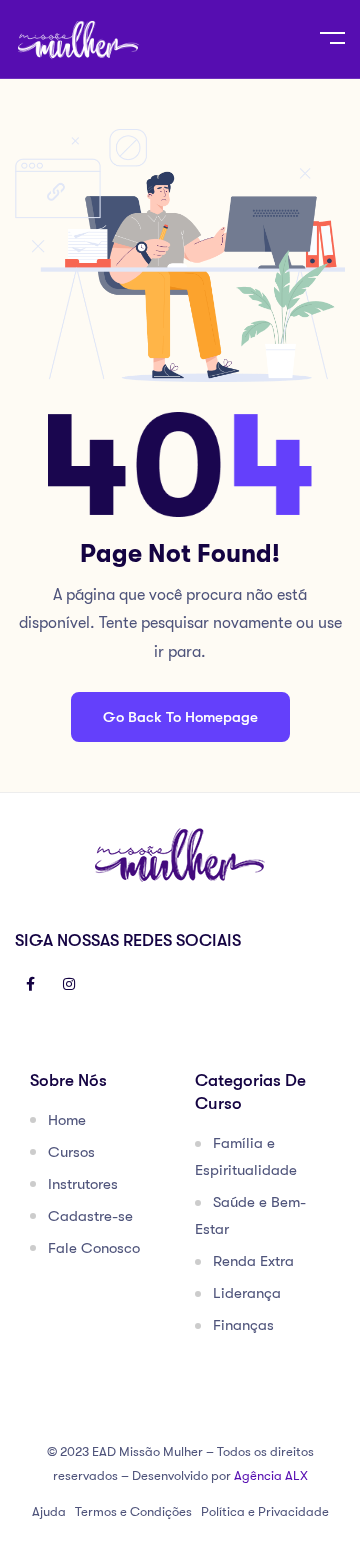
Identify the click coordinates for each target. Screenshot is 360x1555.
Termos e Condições (133, 1511)
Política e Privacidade (265, 1511)
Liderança (247, 1293)
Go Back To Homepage (180, 717)
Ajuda (49, 1511)
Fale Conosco (94, 1248)
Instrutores (83, 1184)
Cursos (71, 1152)
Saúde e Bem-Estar (250, 1215)
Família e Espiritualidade (246, 1156)
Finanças (243, 1325)
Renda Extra (253, 1261)
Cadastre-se (90, 1216)
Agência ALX (271, 1475)
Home (67, 1120)
